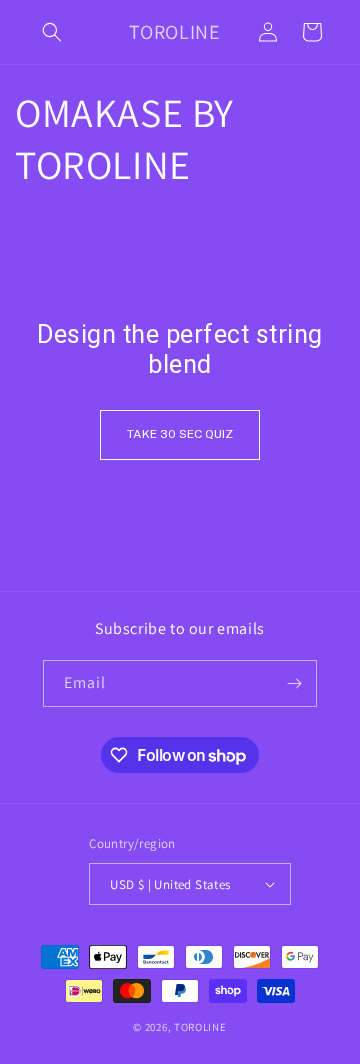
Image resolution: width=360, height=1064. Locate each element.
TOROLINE (200, 1027)
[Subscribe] (294, 683)
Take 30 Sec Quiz (180, 434)
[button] (52, 32)
